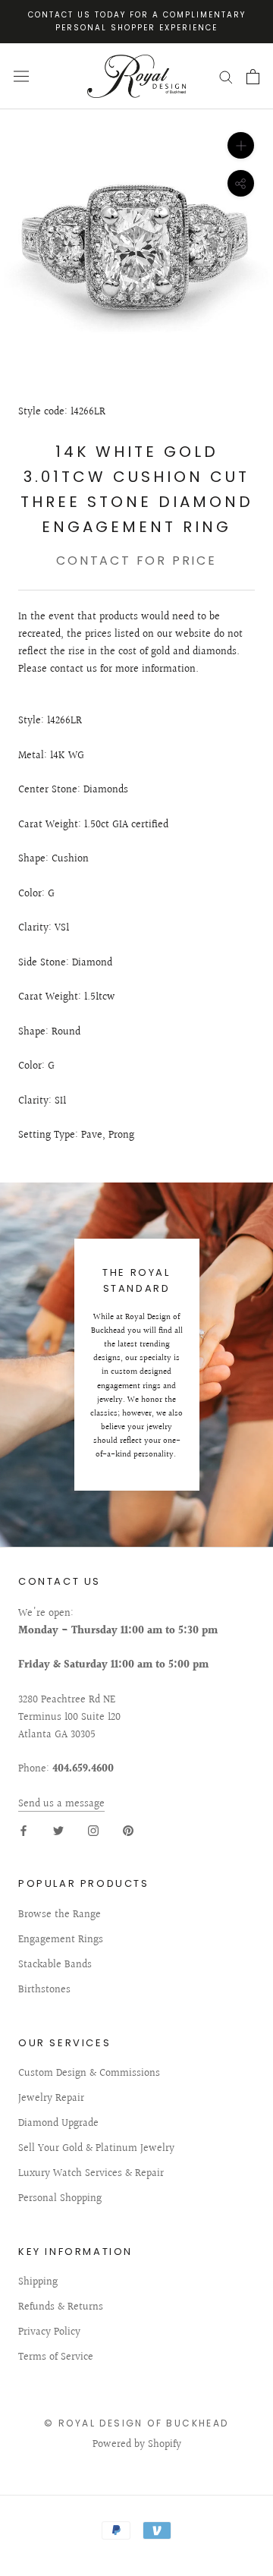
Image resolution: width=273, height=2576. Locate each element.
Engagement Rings (61, 1940)
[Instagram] (93, 1830)
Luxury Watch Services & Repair (91, 2174)
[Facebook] (24, 1830)
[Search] (226, 76)
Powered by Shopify (137, 2445)
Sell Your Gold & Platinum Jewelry (96, 2149)
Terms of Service (56, 2358)
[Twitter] (58, 1830)
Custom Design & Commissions (89, 2074)
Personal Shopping (60, 2199)
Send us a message (61, 1804)
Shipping (38, 2283)
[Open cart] (253, 77)
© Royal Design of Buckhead (136, 2423)
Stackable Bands (55, 1965)
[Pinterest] (128, 1830)
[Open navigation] (21, 76)
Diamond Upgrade (58, 2124)
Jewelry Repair (51, 2099)
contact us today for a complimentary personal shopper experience (137, 21)
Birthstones (44, 1990)
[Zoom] (241, 145)
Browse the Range (60, 1915)
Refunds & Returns (61, 2308)
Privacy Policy (49, 2333)
